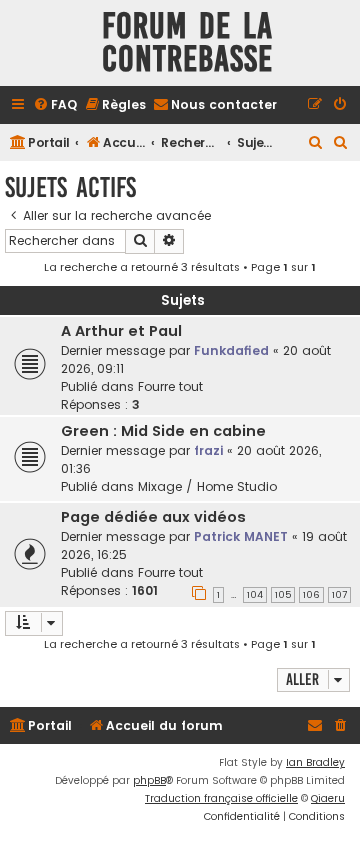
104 (255, 595)
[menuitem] (55, 105)
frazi (208, 450)
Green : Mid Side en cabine (163, 431)
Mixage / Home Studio (207, 486)
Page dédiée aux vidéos (153, 517)
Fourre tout (170, 386)
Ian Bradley (315, 762)
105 (283, 595)
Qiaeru (328, 798)
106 (311, 595)
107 (339, 595)
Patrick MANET (241, 536)
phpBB (149, 780)
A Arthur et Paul (121, 331)
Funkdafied (231, 350)
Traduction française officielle (221, 798)
